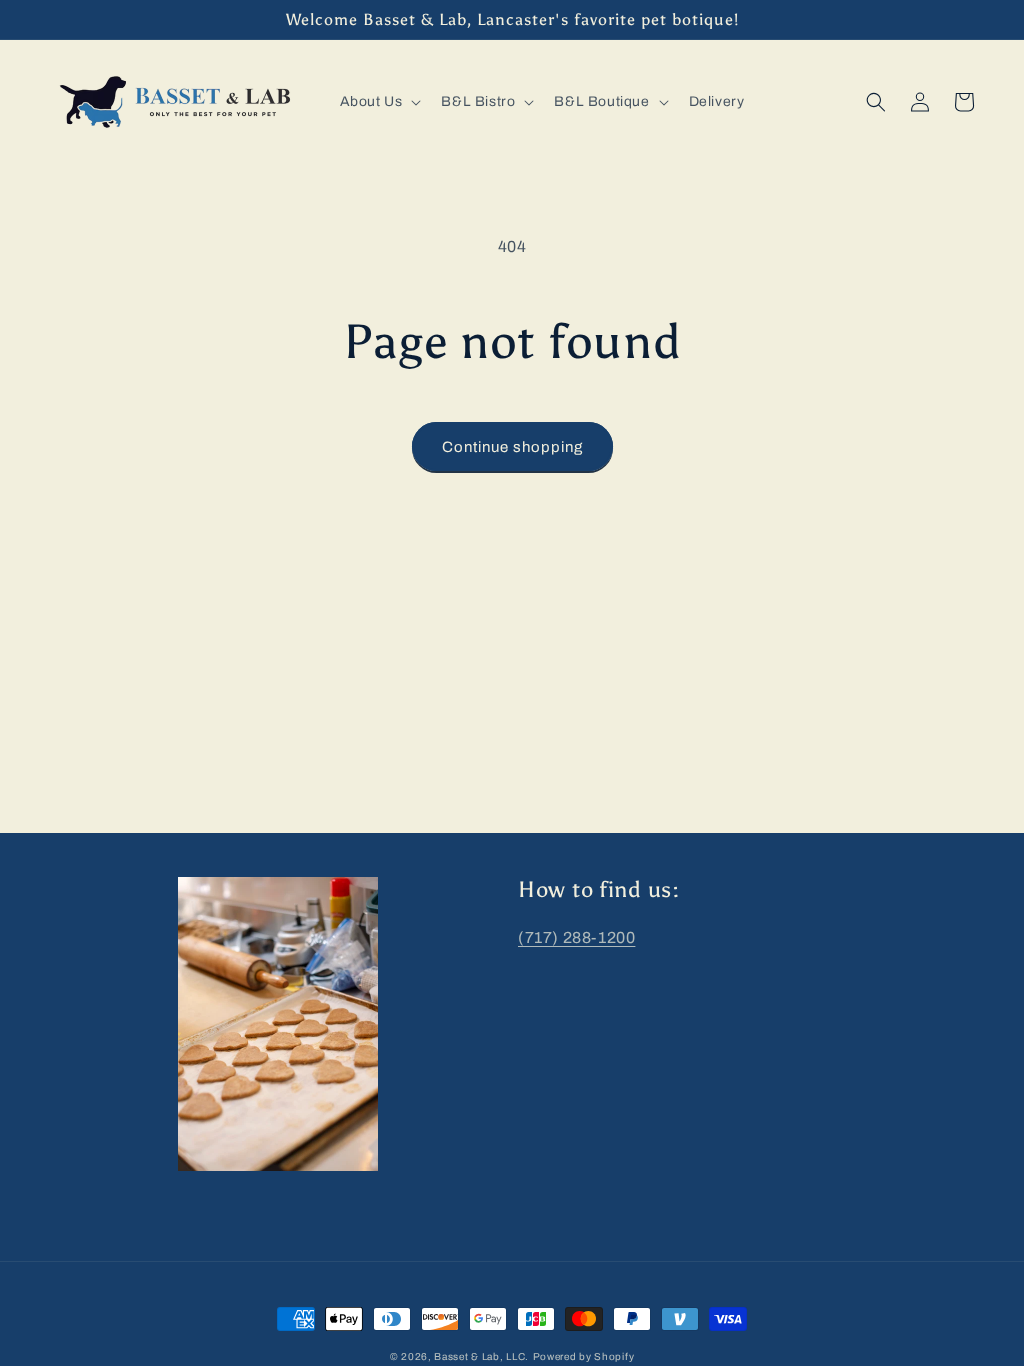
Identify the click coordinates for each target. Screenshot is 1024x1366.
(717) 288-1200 (576, 937)
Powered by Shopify (584, 1356)
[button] (379, 102)
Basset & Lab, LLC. (481, 1356)
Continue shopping (512, 447)
